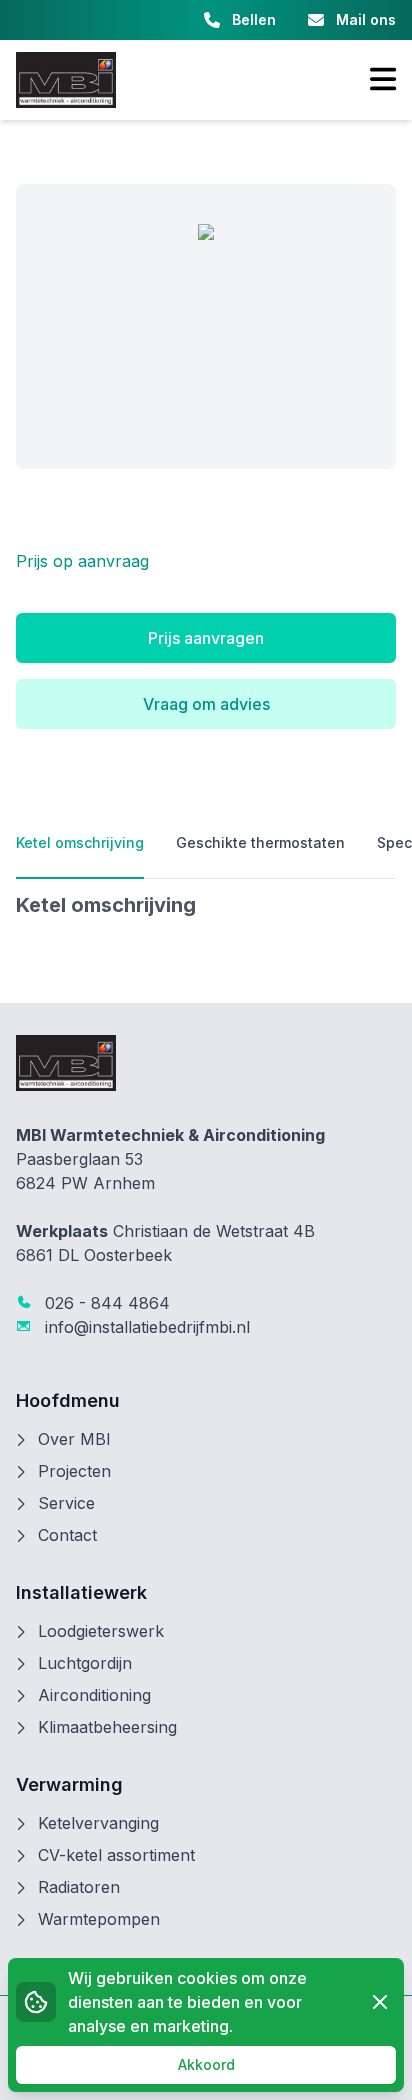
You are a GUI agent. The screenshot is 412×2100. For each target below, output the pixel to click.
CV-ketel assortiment (116, 1855)
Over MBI (74, 1439)
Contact (67, 1535)
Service (66, 1503)
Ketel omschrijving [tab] (80, 842)
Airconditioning (94, 1695)
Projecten (74, 1471)
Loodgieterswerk (101, 1631)
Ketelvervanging (98, 1823)
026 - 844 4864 (105, 1303)
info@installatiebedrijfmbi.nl (145, 1327)
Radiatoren (79, 1887)
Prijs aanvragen (206, 638)
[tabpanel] (206, 905)
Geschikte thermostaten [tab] (260, 842)
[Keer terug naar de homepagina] (66, 80)
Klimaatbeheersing (107, 1727)
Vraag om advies (206, 704)
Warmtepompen (99, 1919)
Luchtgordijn (85, 1663)
